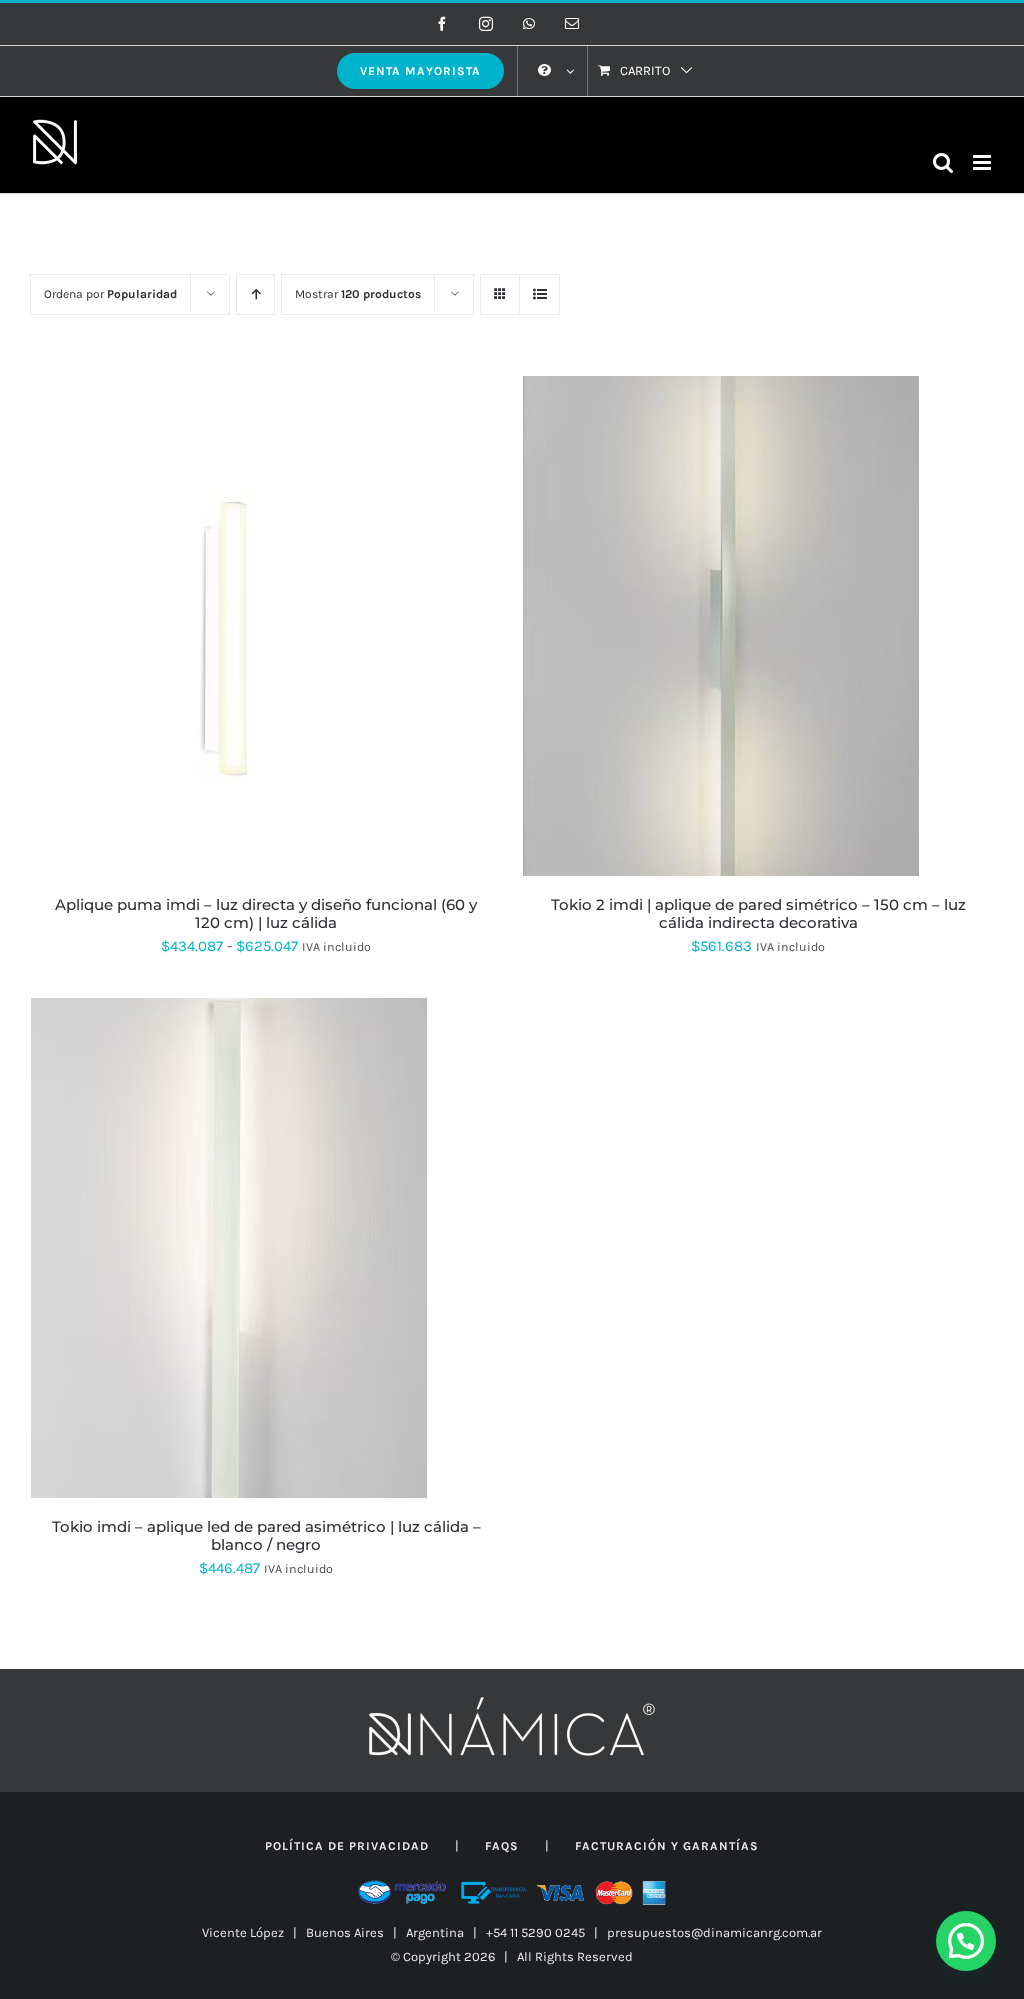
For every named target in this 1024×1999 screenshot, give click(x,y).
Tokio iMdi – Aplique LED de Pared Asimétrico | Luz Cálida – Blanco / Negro (266, 1535)
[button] (966, 1941)
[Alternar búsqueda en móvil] (943, 162)
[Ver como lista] (539, 294)
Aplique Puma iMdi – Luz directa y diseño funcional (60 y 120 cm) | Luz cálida (266, 913)
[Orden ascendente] (255, 294)
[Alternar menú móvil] (983, 162)
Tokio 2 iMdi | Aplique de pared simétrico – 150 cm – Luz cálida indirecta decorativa (758, 913)
